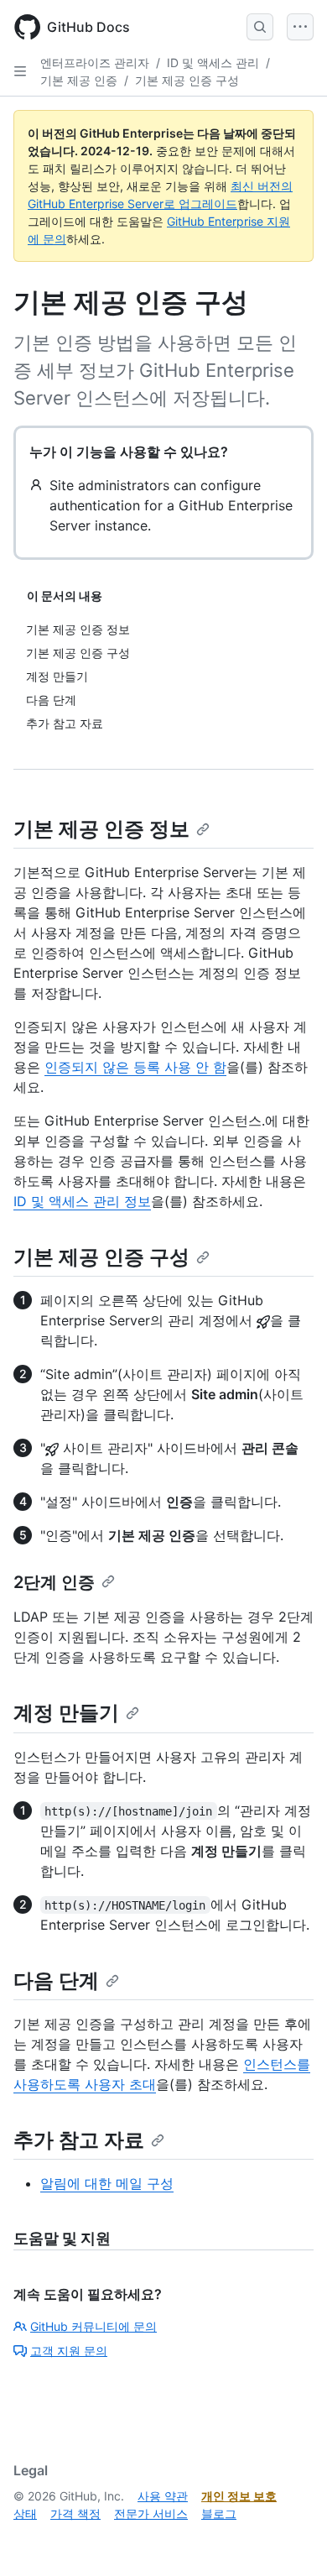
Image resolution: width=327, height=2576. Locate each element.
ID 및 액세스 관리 (213, 63)
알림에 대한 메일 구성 (107, 2183)
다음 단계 (56, 1980)
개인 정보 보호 (239, 2496)
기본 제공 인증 (79, 80)
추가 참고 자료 (79, 2140)
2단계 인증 (54, 1582)
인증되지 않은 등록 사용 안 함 (135, 1067)
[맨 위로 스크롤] (290, 2539)
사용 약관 (163, 2496)
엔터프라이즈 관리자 (95, 63)
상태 (25, 2513)
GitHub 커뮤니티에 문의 (93, 2326)
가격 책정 (75, 2513)
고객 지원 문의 (69, 2351)
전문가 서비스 (151, 2513)
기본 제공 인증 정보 (101, 829)
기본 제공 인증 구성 (187, 80)
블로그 (219, 2513)
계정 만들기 (66, 1713)
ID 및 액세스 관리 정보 (82, 1201)
